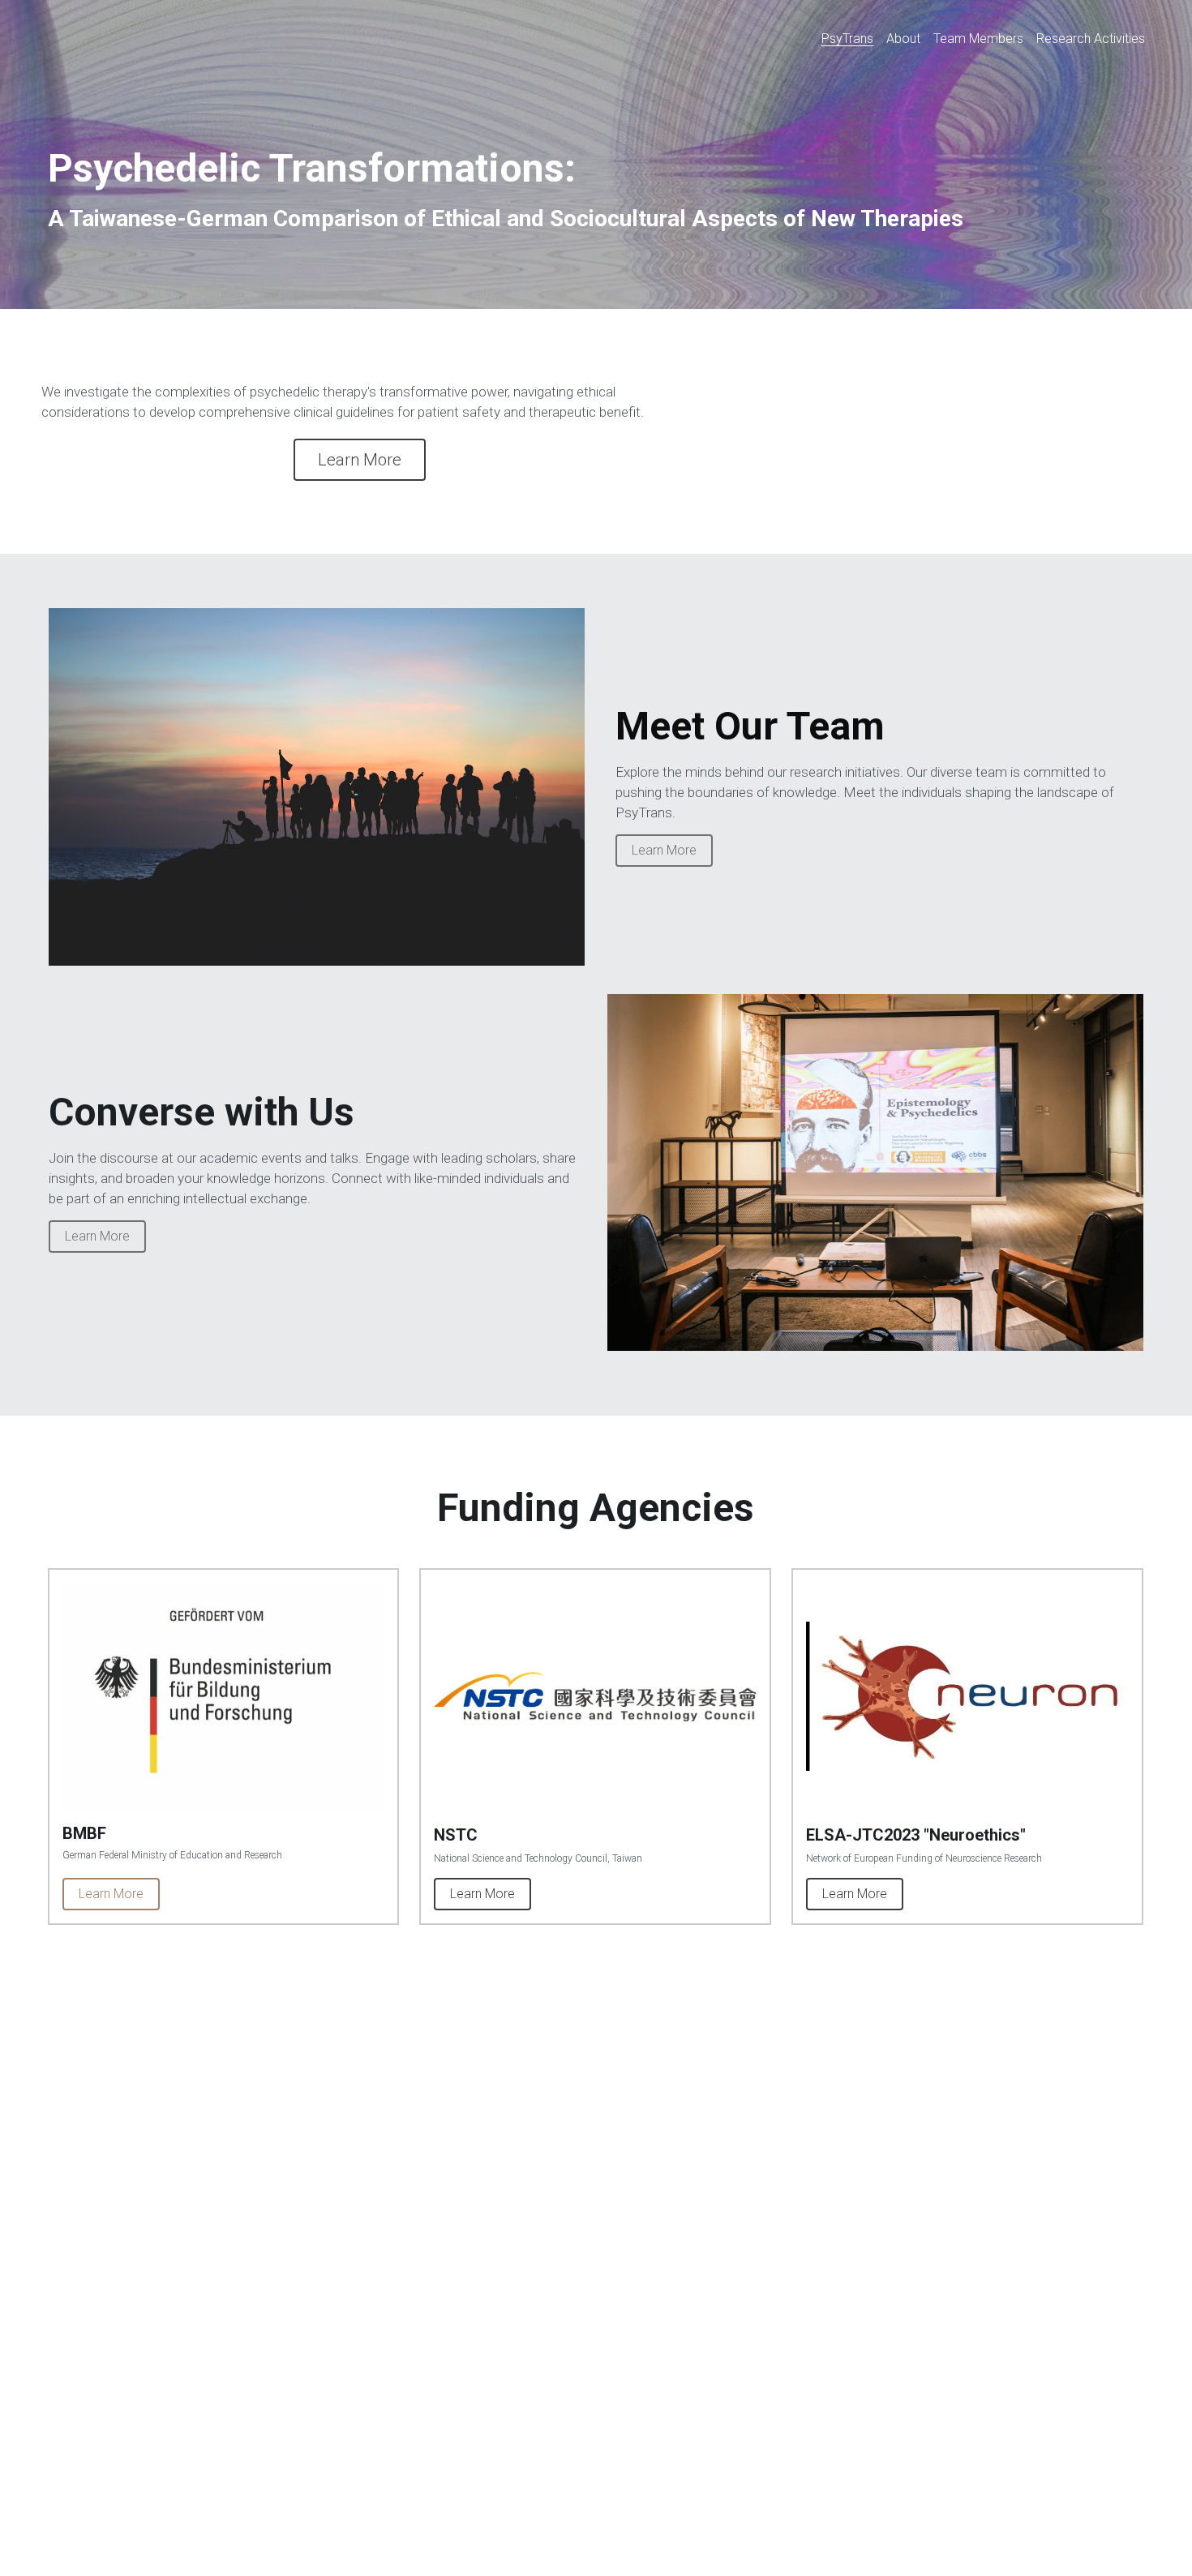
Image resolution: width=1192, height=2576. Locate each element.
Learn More (360, 460)
